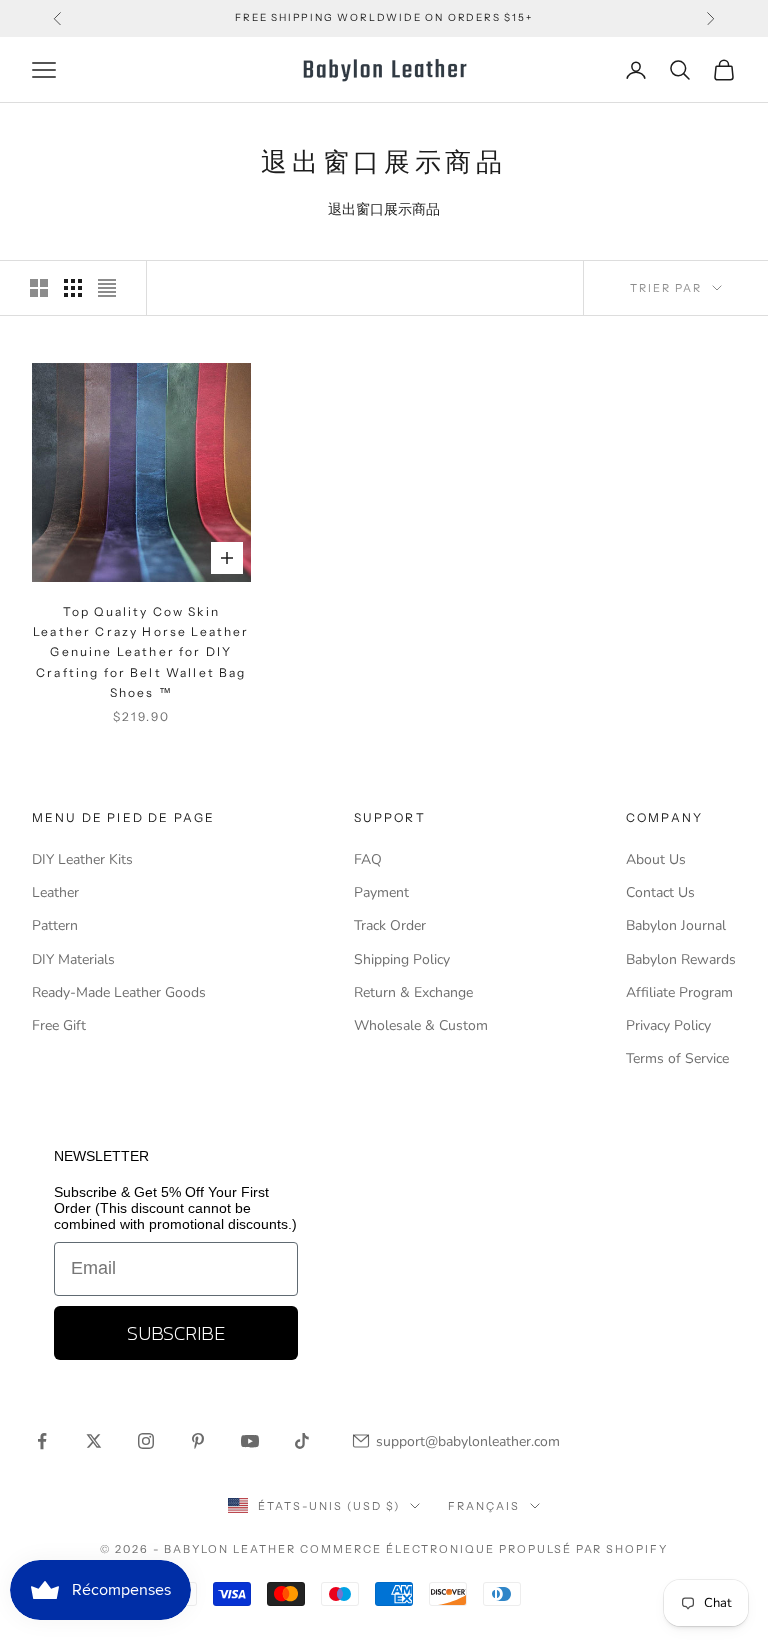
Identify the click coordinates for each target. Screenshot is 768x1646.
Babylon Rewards (681, 959)
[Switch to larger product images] (39, 288)
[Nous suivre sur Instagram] (146, 1441)
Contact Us (660, 892)
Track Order (390, 925)
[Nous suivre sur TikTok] (302, 1441)
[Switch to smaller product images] (73, 288)
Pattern (55, 925)
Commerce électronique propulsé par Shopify (484, 1549)
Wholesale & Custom (421, 1025)
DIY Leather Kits (82, 859)
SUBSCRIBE (176, 1333)
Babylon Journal (676, 925)
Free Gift (59, 1025)
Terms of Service (677, 1058)
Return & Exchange (413, 992)
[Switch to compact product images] (107, 288)
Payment (381, 892)
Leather (55, 892)
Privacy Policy (668, 1025)
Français (484, 1506)
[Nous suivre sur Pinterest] (198, 1441)
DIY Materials (73, 959)
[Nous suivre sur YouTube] (250, 1441)
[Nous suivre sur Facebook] (42, 1441)
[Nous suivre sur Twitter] (94, 1441)
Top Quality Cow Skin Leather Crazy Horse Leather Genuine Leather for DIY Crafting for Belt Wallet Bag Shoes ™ (141, 652)
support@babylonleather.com (468, 1441)
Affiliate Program (679, 992)
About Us (656, 859)
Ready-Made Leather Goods (119, 992)
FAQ (368, 859)
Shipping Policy (402, 959)
